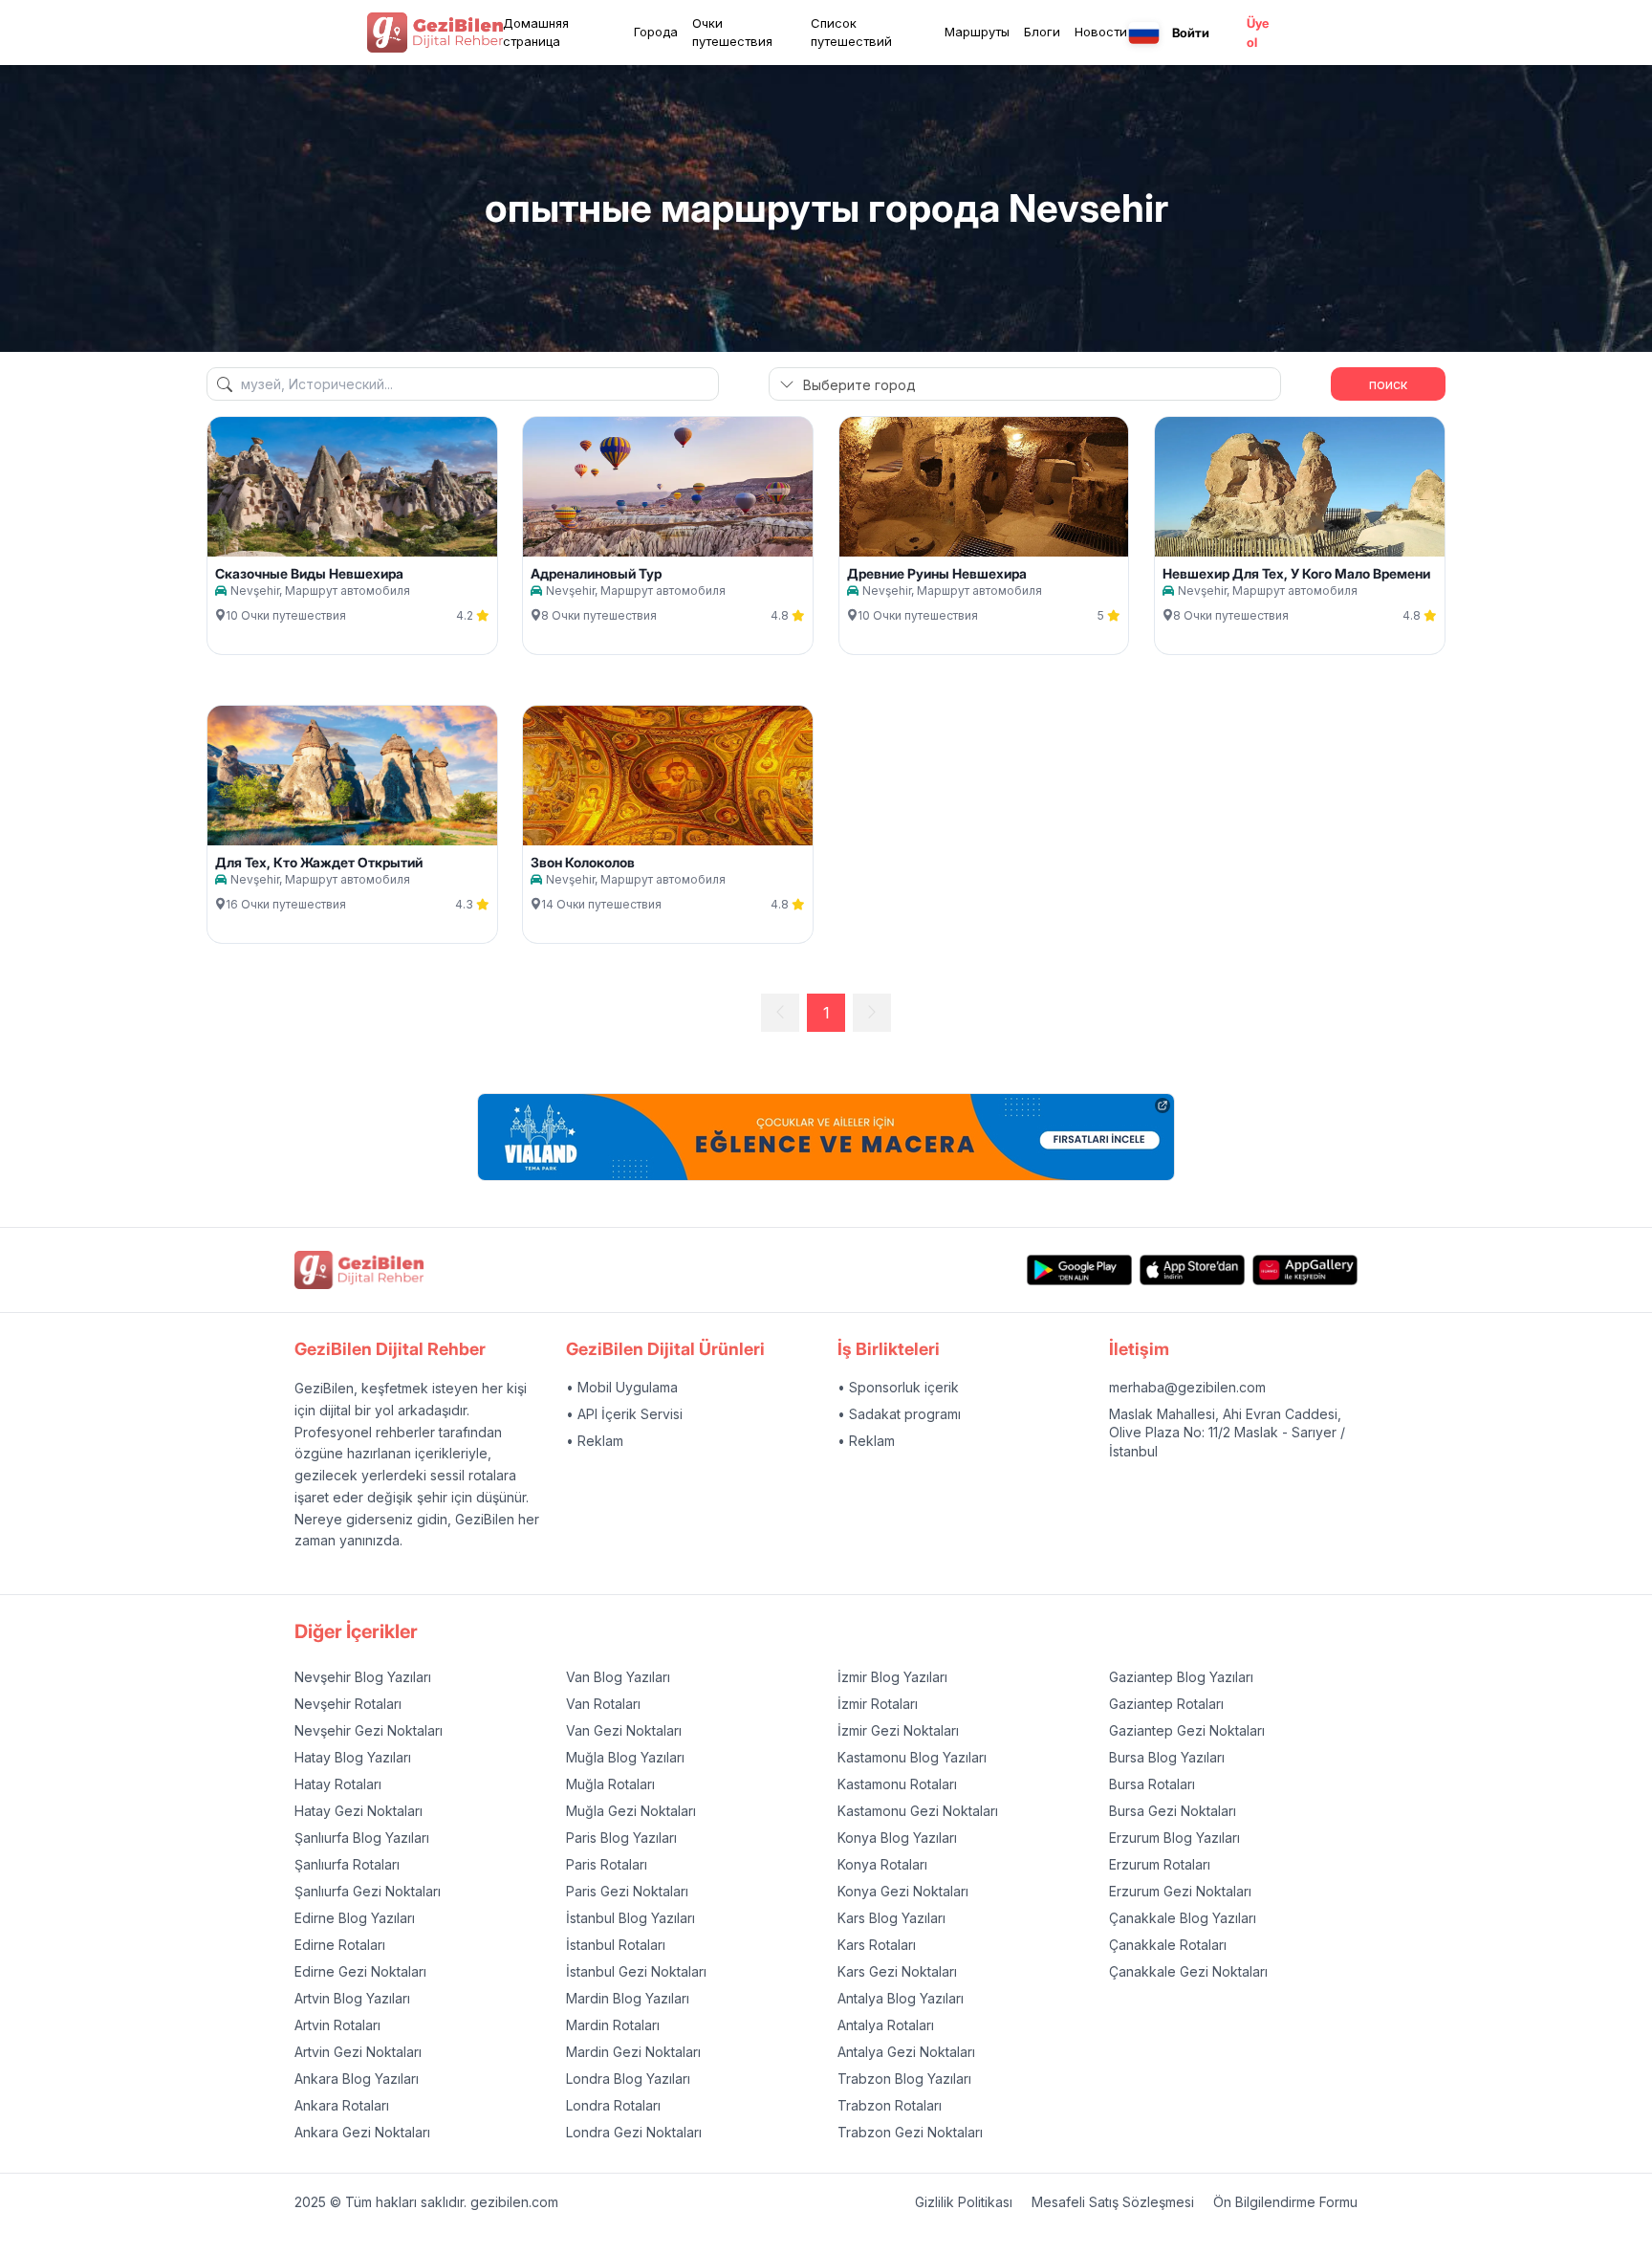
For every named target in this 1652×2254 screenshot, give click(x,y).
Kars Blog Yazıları (891, 1918)
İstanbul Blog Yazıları (630, 1918)
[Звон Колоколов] (668, 776)
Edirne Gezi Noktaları (360, 1971)
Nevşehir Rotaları (348, 1704)
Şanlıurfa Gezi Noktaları (368, 1891)
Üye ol (1258, 33)
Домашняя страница (536, 33)
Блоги (1042, 32)
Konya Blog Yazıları (897, 1838)
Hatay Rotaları (338, 1784)
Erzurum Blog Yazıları (1174, 1838)
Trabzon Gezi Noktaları (910, 2132)
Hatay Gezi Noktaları (359, 1811)
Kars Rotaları (877, 1945)
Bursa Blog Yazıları (1167, 1757)
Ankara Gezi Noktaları (362, 2132)
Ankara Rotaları (342, 2105)
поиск (1388, 384)
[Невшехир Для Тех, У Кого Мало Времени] (1300, 487)
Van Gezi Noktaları (624, 1730)
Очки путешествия (732, 33)
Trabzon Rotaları (890, 2105)
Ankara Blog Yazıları (357, 2079)
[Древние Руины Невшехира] (984, 487)
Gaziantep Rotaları (1166, 1704)
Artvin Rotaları (337, 2025)
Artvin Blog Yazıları (352, 1998)
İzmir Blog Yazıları (892, 1677)
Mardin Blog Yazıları (628, 1998)
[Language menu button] (1144, 33)
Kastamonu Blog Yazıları (912, 1757)
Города (656, 32)
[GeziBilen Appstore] (1192, 1269)
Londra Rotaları (613, 2105)
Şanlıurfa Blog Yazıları (362, 1838)
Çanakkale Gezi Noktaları (1188, 1971)
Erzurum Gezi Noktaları (1180, 1891)
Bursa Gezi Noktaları (1173, 1811)
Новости (1101, 32)
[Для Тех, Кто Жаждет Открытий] (352, 776)
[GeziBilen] (435, 33)
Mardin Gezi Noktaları (633, 2052)
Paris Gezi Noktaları (627, 1891)
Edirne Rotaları (340, 1945)
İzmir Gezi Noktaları (898, 1730)
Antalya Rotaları (886, 2025)
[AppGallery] (1305, 1269)
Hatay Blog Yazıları (353, 1757)
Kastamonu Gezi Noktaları (918, 1811)
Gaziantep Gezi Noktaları (1187, 1730)
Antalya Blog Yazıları (901, 1998)
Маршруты (977, 32)
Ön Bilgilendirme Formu (1285, 2202)
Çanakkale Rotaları (1168, 1945)
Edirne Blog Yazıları (355, 1918)
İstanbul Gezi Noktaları (636, 1971)
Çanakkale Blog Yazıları (1183, 1918)
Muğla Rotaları (610, 1784)
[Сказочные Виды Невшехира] (352, 487)
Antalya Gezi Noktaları (906, 2052)
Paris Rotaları (607, 1864)
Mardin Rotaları (613, 2025)
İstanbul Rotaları (616, 1945)
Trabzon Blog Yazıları (904, 2079)
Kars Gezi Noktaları (897, 1971)
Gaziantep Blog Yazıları (1181, 1677)
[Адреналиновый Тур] (668, 487)
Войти (1191, 33)
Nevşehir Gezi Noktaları (369, 1730)
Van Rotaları (603, 1704)
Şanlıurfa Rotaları (347, 1864)
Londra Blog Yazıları (628, 2079)
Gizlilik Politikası (964, 2202)
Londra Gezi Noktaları (634, 2132)
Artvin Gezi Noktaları (358, 2052)
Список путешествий (851, 33)
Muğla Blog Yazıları (625, 1757)
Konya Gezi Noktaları (903, 1891)
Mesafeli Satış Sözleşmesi (1113, 2202)
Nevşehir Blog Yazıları (363, 1677)
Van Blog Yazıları (618, 1677)
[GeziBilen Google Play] (1079, 1269)
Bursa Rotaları (1152, 1784)
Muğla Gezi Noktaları (631, 1811)
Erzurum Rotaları (1160, 1864)
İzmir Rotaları (878, 1704)
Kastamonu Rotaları (897, 1784)
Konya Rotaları (882, 1864)
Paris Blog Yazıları (621, 1838)
